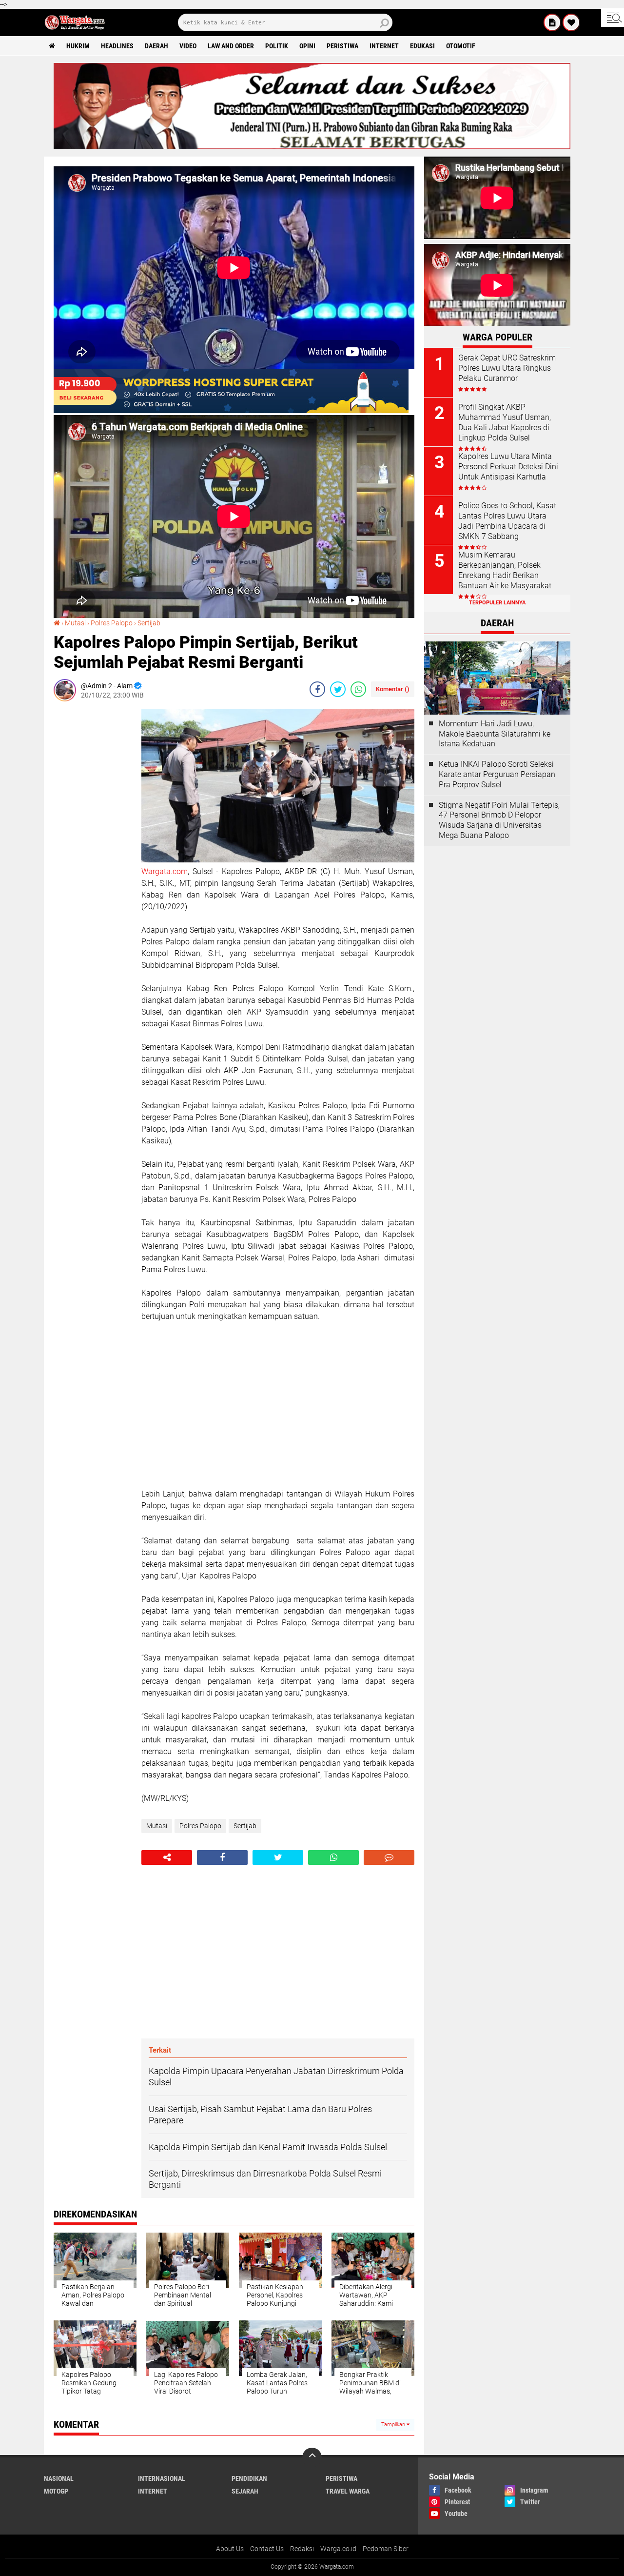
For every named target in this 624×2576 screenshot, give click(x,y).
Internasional (162, 2478)
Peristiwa (342, 46)
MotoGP (56, 2491)
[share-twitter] (338, 689)
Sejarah (245, 2491)
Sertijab (149, 623)
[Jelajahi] (613, 18)
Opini (307, 46)
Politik (277, 46)
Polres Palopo (112, 623)
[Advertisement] (93, 855)
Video (188, 46)
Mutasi (75, 623)
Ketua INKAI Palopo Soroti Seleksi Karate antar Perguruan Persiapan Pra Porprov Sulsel (497, 774)
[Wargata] (571, 22)
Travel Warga (348, 2491)
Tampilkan (394, 2425)
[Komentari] (389, 1857)
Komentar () (393, 689)
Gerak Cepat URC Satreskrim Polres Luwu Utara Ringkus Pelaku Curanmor (507, 368)
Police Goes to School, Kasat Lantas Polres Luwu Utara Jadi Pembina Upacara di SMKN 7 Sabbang (507, 521)
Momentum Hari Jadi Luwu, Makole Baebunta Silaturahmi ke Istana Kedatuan (495, 734)
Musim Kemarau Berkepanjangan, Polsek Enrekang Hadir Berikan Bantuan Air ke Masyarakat (505, 570)
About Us (230, 2549)
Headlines (117, 46)
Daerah (156, 46)
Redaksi (302, 2549)
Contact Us (267, 2549)
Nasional (59, 2478)
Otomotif (461, 46)
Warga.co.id (338, 2549)
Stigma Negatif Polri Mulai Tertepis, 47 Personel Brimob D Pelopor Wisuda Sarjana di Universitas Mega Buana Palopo (499, 820)
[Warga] (552, 22)
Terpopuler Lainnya (497, 603)
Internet (384, 46)
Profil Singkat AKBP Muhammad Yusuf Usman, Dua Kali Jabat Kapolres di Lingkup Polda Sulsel (505, 422)
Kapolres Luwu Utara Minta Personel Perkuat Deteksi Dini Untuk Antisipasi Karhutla (508, 467)
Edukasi (422, 46)
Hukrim (78, 46)
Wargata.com (165, 871)
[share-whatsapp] (358, 689)
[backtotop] (312, 2457)
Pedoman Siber (386, 2549)
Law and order (231, 46)
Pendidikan (249, 2478)
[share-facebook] (317, 689)
